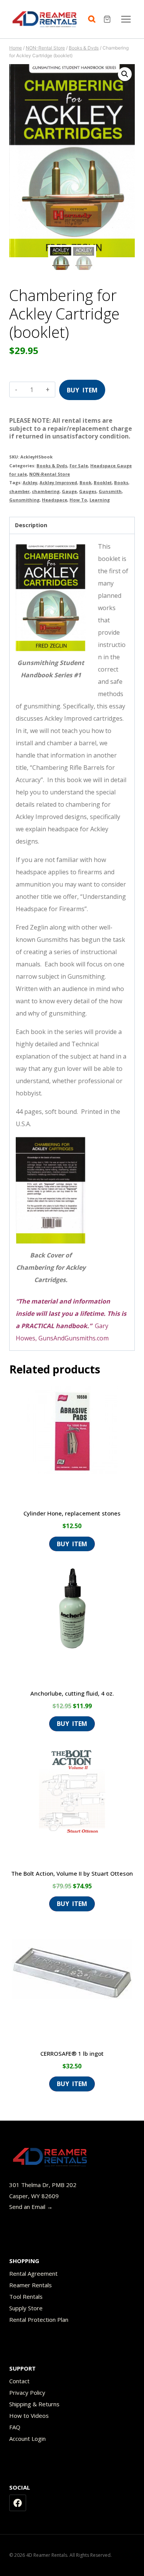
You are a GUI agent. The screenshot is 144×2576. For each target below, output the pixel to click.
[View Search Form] (94, 19)
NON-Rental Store (50, 474)
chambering (46, 491)
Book (85, 482)
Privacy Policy (27, 2392)
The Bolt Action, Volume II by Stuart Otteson (72, 1873)
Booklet (103, 482)
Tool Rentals (26, 2296)
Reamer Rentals (31, 2285)
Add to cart (82, 387)
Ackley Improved (58, 482)
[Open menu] (126, 19)
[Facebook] (18, 2503)
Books (121, 482)
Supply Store (26, 2308)
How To (78, 500)
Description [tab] (31, 525)
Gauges (88, 491)
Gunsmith (110, 491)
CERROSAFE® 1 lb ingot (72, 2053)
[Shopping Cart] (108, 19)
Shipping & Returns (34, 2404)
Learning (100, 500)
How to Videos (29, 2416)
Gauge (69, 491)
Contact (19, 2381)
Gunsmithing (24, 500)
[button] (125, 74)
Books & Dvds (52, 466)
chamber (19, 491)
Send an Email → (31, 2207)
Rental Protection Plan (39, 2320)
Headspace (55, 500)
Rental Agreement (33, 2273)
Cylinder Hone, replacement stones (72, 1513)
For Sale (79, 466)
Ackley (30, 482)
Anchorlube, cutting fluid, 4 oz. (72, 1693)
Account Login (27, 2439)
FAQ (15, 2427)
